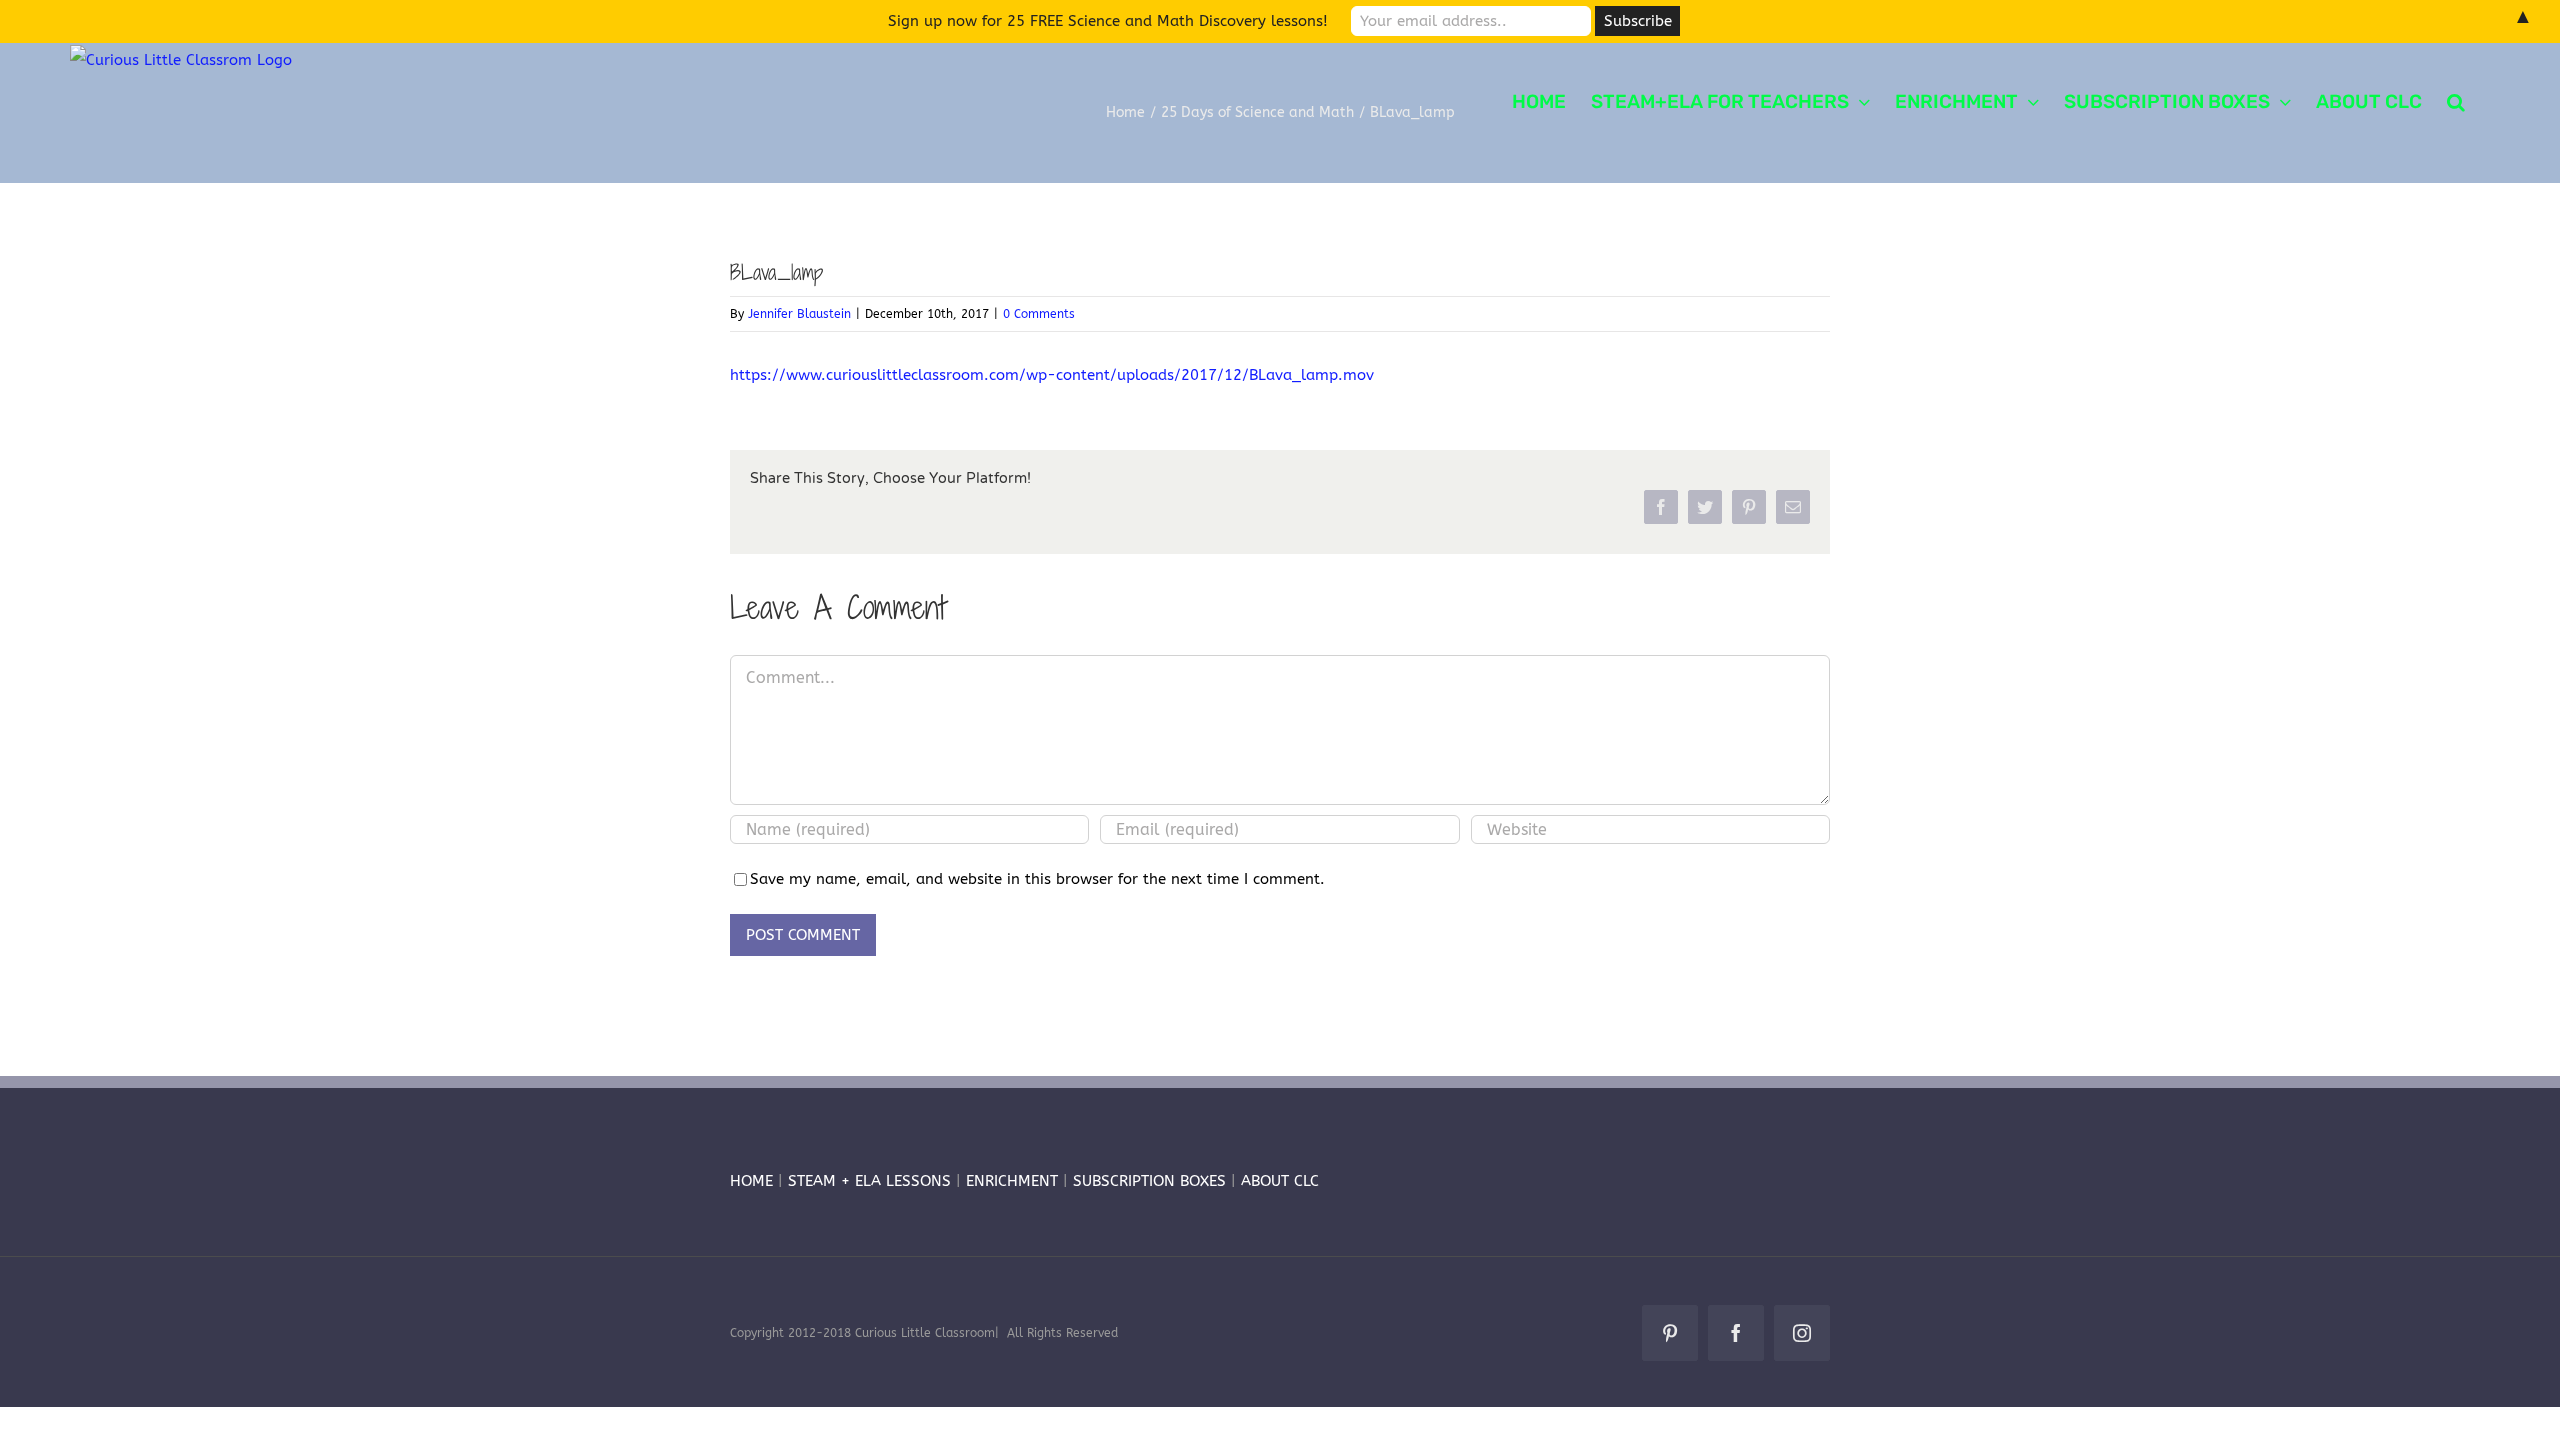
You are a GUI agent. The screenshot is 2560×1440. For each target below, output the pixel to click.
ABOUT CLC (1280, 1181)
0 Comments (1039, 314)
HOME (751, 1181)
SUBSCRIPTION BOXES (1149, 1181)
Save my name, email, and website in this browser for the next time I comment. (1037, 879)
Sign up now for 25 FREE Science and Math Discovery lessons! (1108, 21)
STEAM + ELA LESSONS (872, 1181)
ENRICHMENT (1012, 1181)
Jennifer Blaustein (799, 314)
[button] (2456, 100)
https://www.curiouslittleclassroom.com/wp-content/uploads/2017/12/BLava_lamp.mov (1052, 375)
